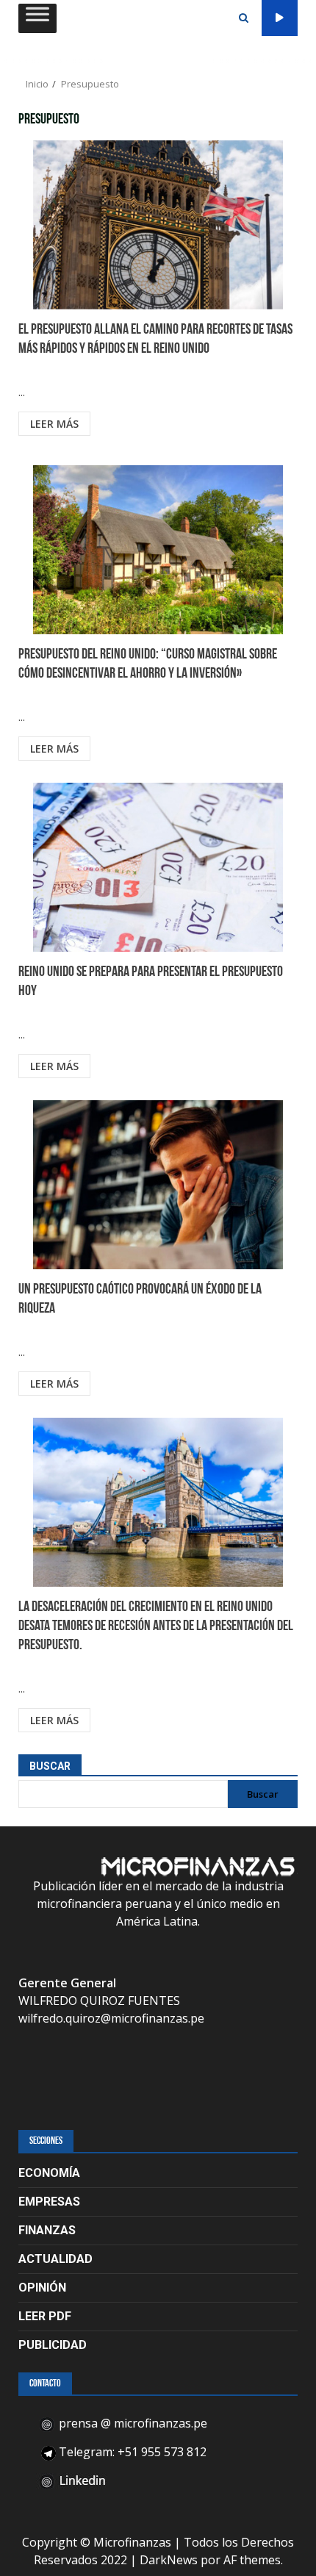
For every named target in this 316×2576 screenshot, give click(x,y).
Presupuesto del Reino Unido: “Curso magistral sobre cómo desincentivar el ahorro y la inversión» (158, 550)
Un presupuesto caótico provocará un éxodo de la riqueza (158, 1185)
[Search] (244, 18)
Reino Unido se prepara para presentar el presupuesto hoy (158, 867)
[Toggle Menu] (37, 18)
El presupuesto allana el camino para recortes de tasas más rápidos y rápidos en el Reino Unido (158, 225)
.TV (280, 18)
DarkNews (169, 2560)
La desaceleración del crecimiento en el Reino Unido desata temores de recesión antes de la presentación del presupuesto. (158, 1502)
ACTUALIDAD (55, 2259)
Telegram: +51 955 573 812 (131, 2452)
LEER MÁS (54, 424)
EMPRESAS (49, 2202)
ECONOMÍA (49, 2173)
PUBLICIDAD (53, 2345)
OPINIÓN (42, 2288)
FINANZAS (47, 2230)
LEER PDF (45, 2316)
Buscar (50, 1766)
